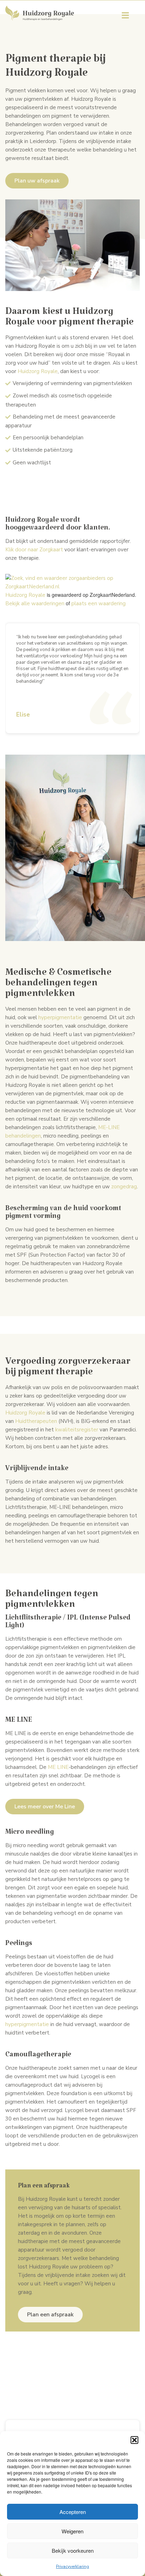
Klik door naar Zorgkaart (34, 550)
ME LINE (58, 1767)
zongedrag (124, 1187)
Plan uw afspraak (37, 181)
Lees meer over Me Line (45, 1807)
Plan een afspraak (50, 2315)
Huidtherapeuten (36, 1421)
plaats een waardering (99, 603)
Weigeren (72, 2531)
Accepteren (73, 2512)
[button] (134, 2440)
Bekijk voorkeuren (73, 2550)
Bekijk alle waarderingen (35, 603)
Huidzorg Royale (38, 371)
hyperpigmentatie (60, 1017)
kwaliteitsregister (77, 1430)
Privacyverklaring (72, 2566)
